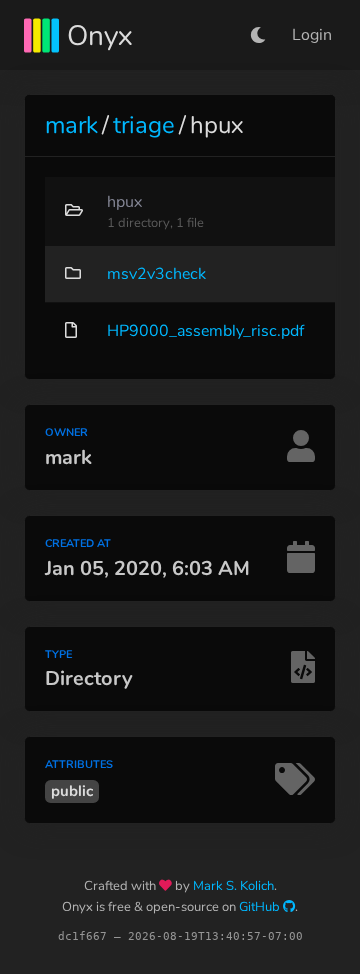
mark (71, 125)
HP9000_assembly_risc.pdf (205, 331)
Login (312, 35)
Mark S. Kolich (233, 886)
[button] (258, 35)
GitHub (261, 907)
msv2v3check (156, 274)
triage (144, 125)
